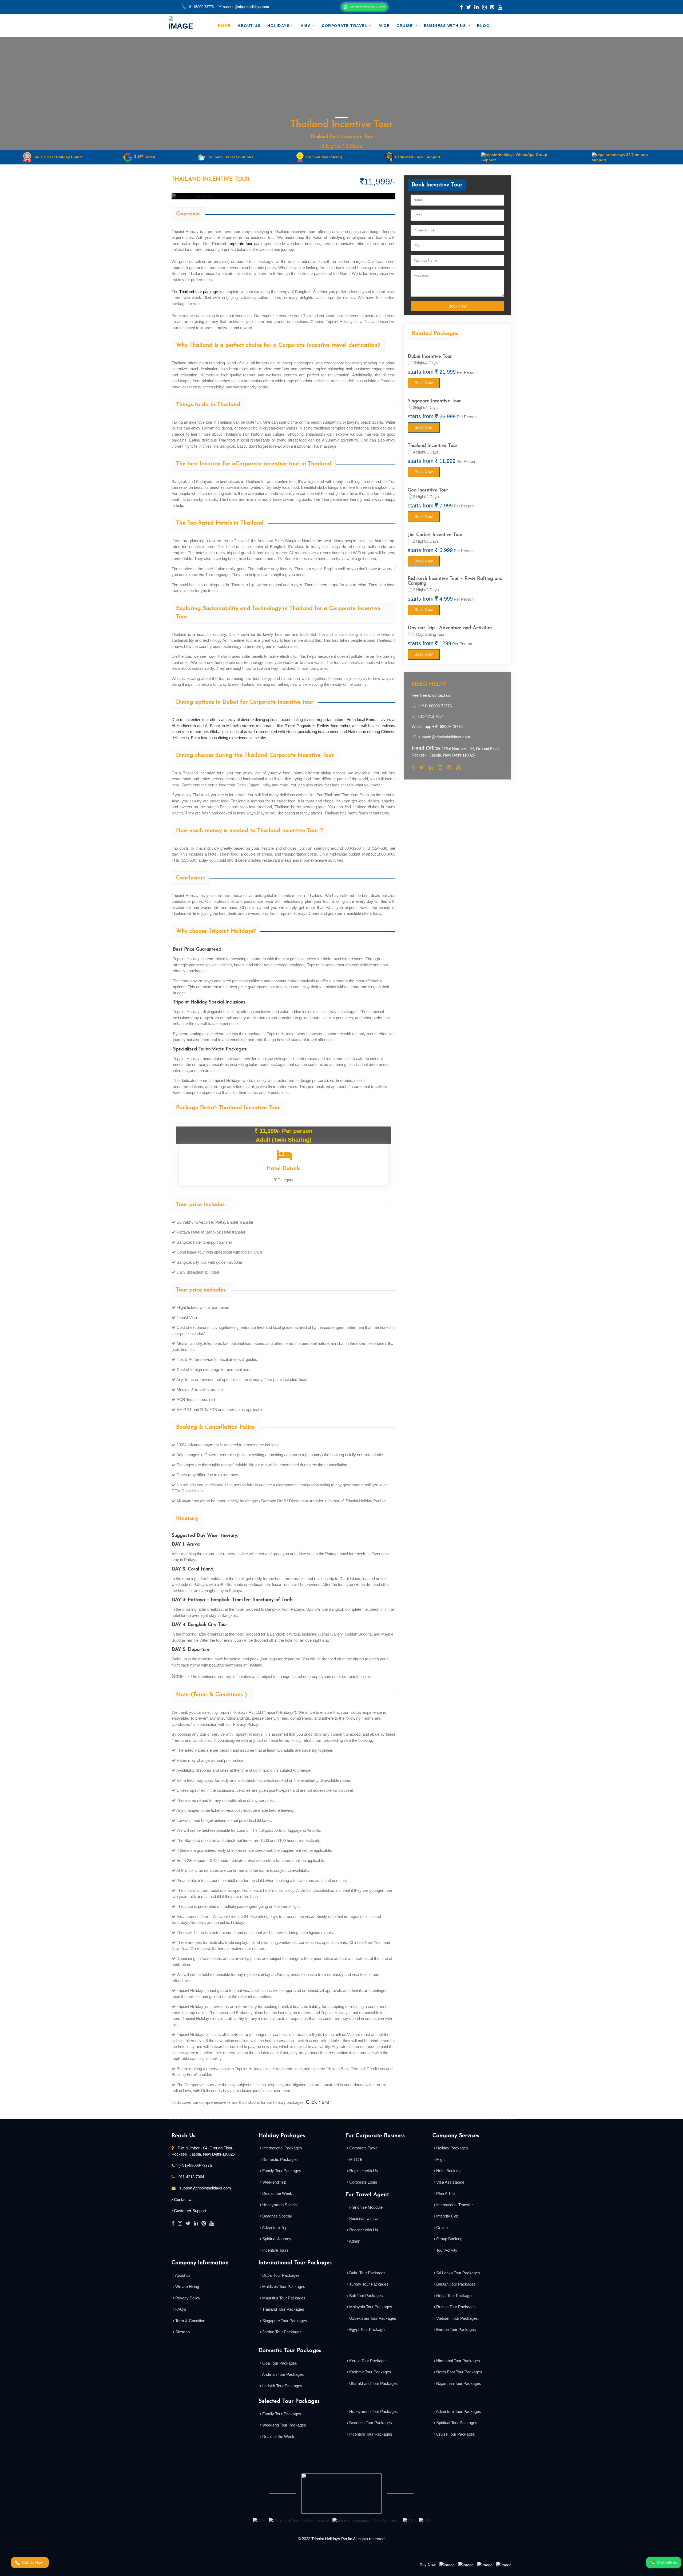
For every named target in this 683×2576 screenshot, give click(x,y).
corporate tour (240, 244)
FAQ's (180, 2309)
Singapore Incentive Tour (434, 401)
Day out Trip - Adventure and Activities (450, 628)
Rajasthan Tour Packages (458, 2383)
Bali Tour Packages (366, 2296)
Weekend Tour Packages (284, 2425)
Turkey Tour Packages (368, 2284)
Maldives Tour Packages (283, 2287)
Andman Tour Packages (283, 2374)
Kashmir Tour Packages (370, 2372)
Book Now (458, 306)
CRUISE (405, 26)
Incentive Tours (275, 2250)
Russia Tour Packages (455, 2307)
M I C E (355, 2159)
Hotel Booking (448, 2171)
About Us (249, 26)
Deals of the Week (278, 2437)
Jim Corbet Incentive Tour (435, 535)
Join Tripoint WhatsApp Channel (367, 7)
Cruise (441, 2228)
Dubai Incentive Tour (430, 357)
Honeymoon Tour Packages (373, 2411)
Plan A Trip (445, 2193)
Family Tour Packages (281, 2171)
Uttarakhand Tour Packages (373, 2383)
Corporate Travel (345, 26)
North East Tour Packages (459, 2372)
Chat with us (666, 2562)
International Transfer (454, 2205)
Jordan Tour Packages (281, 2332)
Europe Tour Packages (456, 2329)
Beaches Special (276, 2216)
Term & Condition (190, 2321)
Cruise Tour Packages (455, 2434)
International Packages (282, 2148)
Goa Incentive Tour (428, 490)
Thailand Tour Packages (283, 2309)
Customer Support (190, 2211)
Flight (440, 2159)
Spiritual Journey (276, 2239)
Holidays (279, 26)
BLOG (483, 26)
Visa (306, 26)
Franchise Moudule (365, 2207)
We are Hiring (187, 2287)
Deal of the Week (277, 2193)
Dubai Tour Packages (280, 2275)
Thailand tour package (199, 292)
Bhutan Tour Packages (455, 2284)
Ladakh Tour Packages (282, 2386)
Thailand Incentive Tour (432, 446)
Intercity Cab (447, 2216)
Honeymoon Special (279, 2205)
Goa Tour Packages (279, 2363)
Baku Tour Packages (367, 2273)
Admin (354, 2241)
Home (224, 26)
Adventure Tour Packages (458, 2411)
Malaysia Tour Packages (370, 2307)
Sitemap (182, 2332)
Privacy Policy (187, 2298)
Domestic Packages (279, 2159)
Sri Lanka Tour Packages (458, 2273)
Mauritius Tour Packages (283, 2298)
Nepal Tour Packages (454, 2296)
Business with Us (446, 26)
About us (182, 2275)
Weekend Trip (274, 2182)
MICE (384, 26)
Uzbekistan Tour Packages (372, 2318)
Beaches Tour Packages (370, 2423)
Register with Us (363, 2171)
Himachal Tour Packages (458, 2361)
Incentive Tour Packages (370, 2434)
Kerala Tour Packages (368, 2361)
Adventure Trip (274, 2228)
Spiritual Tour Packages (456, 2423)
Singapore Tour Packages (284, 2321)
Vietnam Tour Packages (456, 2318)
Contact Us (184, 2199)
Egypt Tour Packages (367, 2329)
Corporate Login (363, 2182)
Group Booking (449, 2239)
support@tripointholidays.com (245, 7)
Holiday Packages (452, 2148)
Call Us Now (33, 2562)
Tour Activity (446, 2250)
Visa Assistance (450, 2182)
